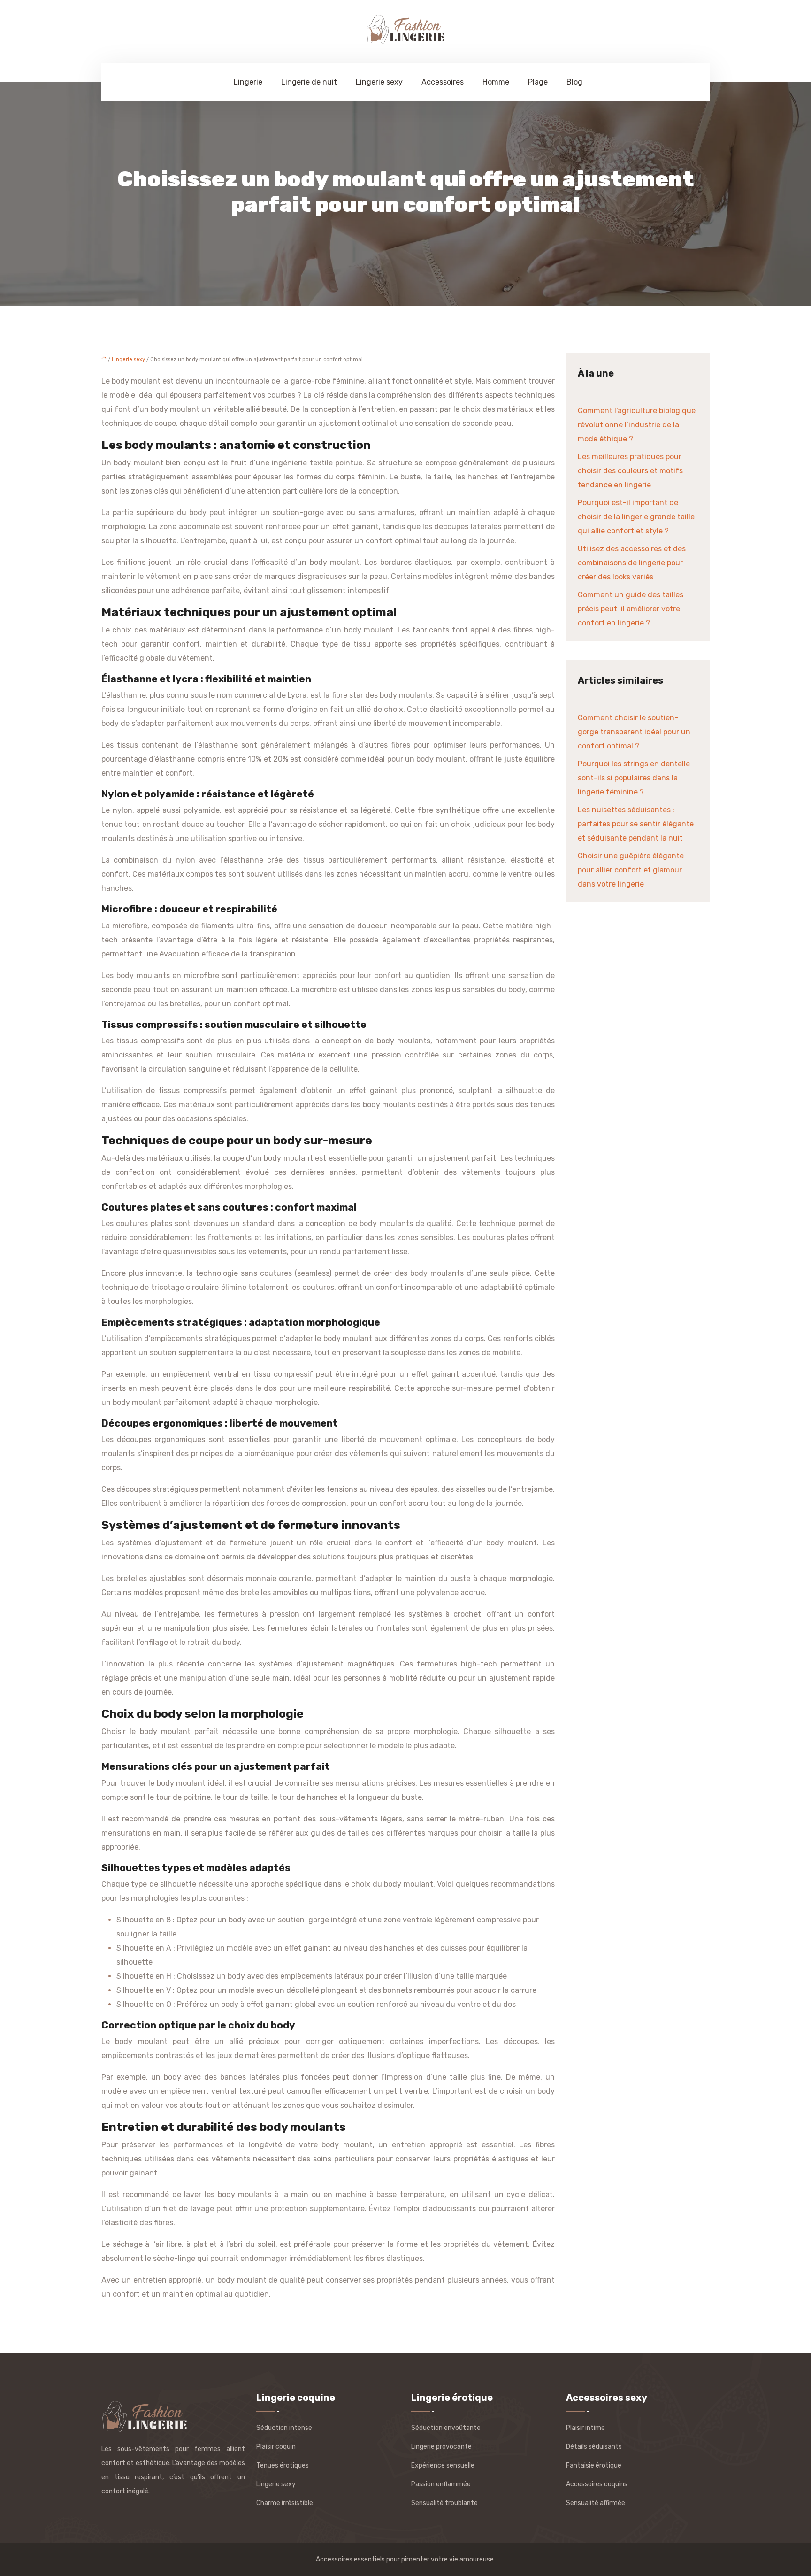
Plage (538, 82)
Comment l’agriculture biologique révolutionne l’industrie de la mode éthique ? (637, 425)
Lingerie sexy (379, 82)
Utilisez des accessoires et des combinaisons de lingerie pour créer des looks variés (632, 563)
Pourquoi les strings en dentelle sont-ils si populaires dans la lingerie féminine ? (634, 778)
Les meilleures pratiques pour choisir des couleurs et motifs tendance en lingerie (630, 471)
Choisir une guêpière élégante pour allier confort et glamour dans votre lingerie (631, 870)
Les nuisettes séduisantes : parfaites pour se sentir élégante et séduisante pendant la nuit (636, 824)
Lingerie (248, 82)
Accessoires (443, 82)
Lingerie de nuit (309, 82)
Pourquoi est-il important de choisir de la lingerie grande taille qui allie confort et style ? (636, 517)
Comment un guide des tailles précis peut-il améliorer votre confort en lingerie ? (631, 609)
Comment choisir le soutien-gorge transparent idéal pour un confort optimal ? (634, 732)
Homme (496, 82)
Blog (574, 82)
